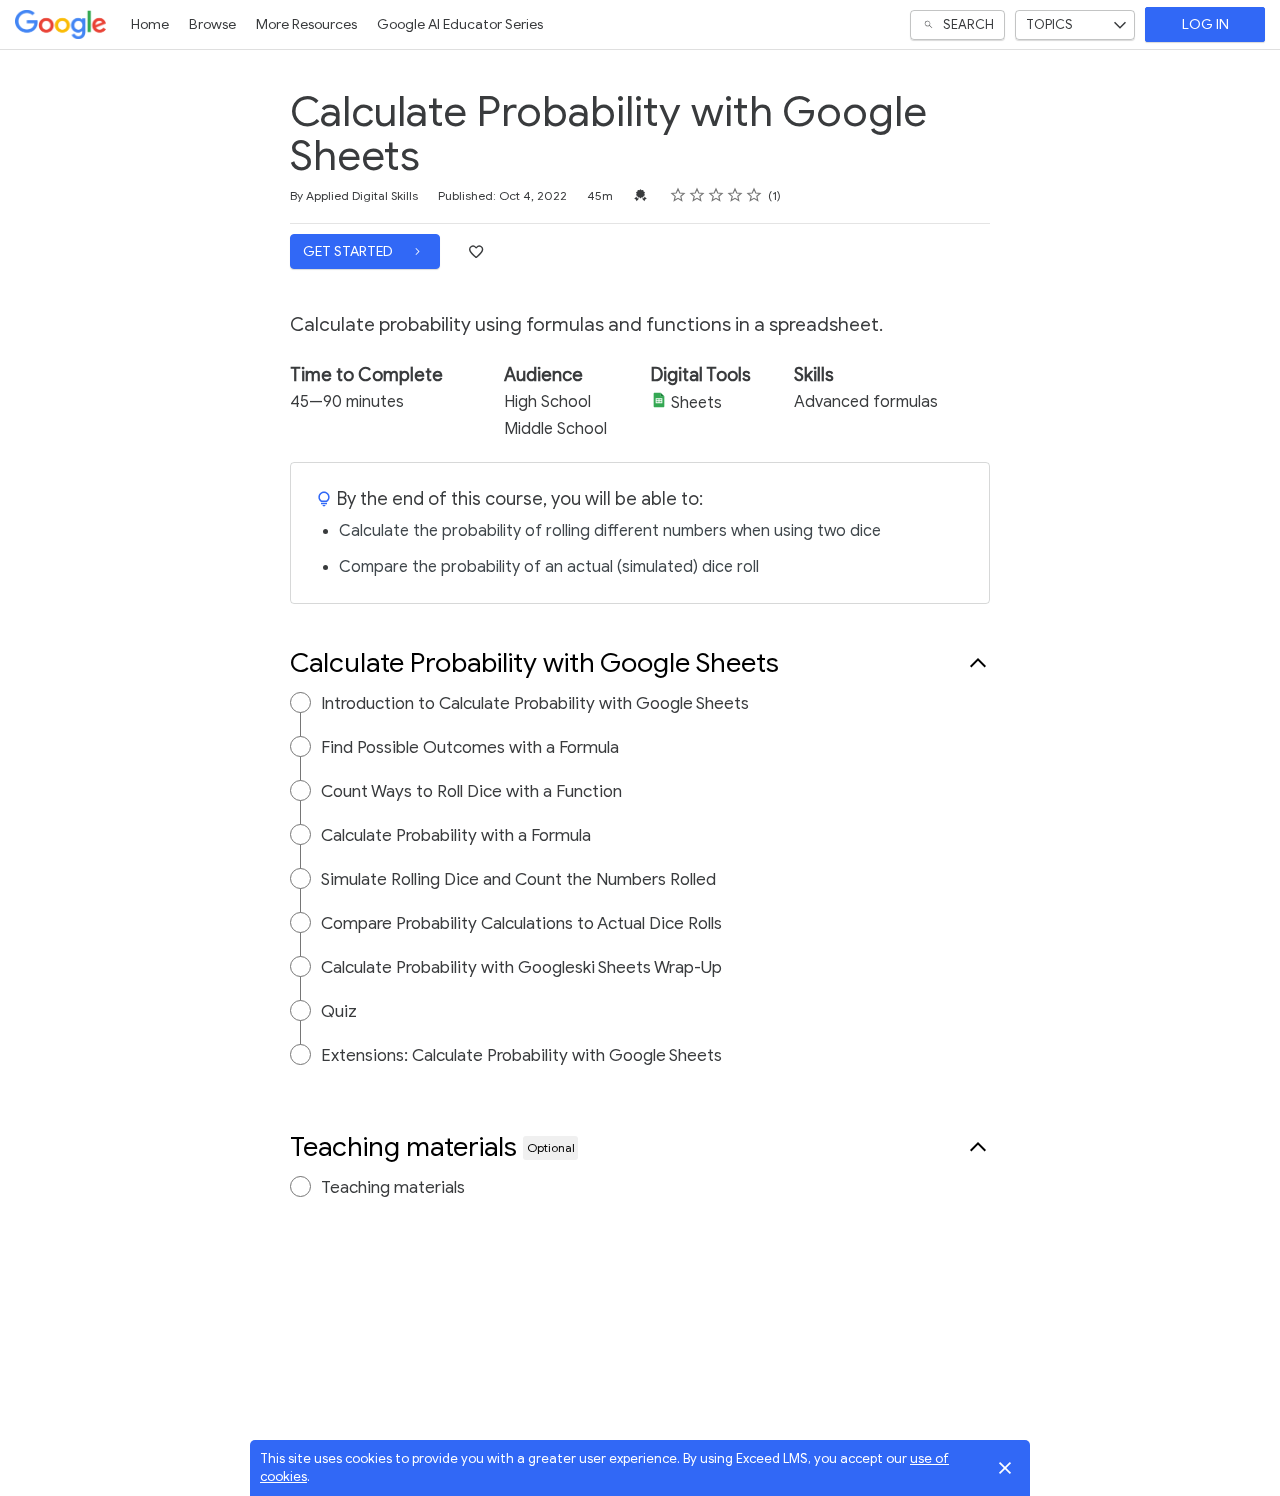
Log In (1205, 24)
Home (150, 24)
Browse (212, 24)
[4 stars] (735, 195)
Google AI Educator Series (460, 24)
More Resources (306, 24)
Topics (1049, 24)
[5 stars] (754, 195)
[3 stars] (716, 195)
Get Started (349, 251)
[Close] (1005, 1468)
